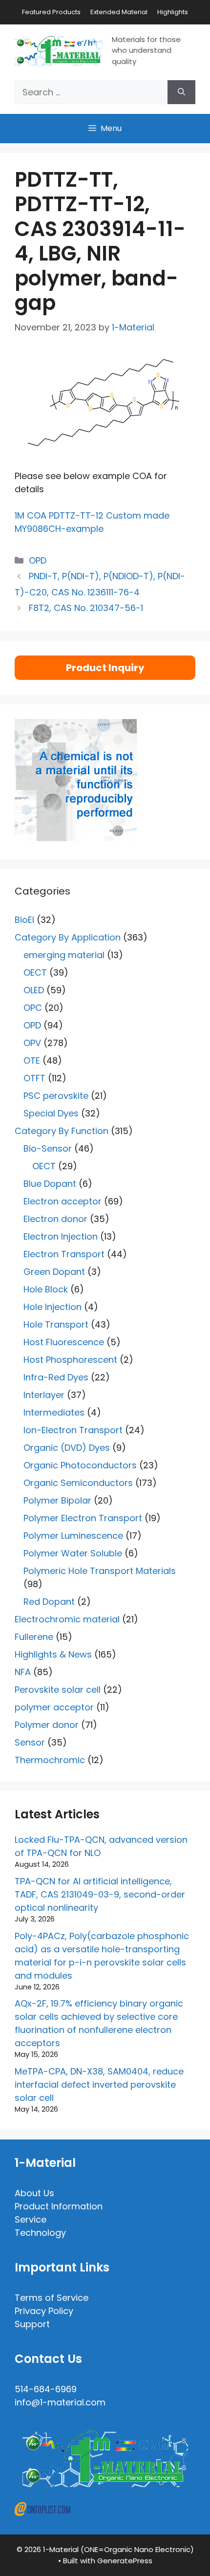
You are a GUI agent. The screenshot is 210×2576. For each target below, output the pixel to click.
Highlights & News (53, 1654)
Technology (40, 2233)
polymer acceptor (54, 1707)
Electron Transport (64, 1254)
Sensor (30, 1742)
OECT (35, 972)
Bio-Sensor (48, 1148)
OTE (32, 1060)
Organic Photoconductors (80, 1465)
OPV (32, 1043)
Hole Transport (56, 1324)
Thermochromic (50, 1760)
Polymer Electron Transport (83, 1518)
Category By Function (62, 1131)
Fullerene (34, 1637)
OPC (33, 1008)
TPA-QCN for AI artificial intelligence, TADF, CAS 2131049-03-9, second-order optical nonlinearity (100, 1894)
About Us (34, 2193)
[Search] (181, 92)
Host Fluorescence (64, 1342)
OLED (34, 990)
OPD (38, 560)
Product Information (59, 2206)
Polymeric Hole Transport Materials (100, 1571)
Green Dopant (54, 1272)
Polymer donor (47, 1725)
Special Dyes (51, 1113)
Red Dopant (49, 1602)
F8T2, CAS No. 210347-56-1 (86, 608)
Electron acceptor (63, 1201)
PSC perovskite (56, 1096)
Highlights (173, 12)
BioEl (24, 920)
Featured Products (51, 12)
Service (31, 2219)
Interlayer (44, 1395)
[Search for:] (91, 92)
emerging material (64, 955)
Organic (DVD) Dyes (67, 1448)
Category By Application (68, 937)
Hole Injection (52, 1307)
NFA (23, 1672)
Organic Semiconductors (78, 1483)
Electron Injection (61, 1236)
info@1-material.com (60, 2402)
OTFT (34, 1078)
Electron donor (55, 1219)
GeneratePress (125, 2561)
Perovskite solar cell (58, 1690)
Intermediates (54, 1412)
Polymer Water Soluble (73, 1553)
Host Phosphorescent (70, 1360)
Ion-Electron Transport (73, 1430)
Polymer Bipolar (57, 1500)
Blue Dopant (50, 1184)
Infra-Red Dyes (56, 1377)
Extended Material (119, 12)
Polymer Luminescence (73, 1536)
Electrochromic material (67, 1619)
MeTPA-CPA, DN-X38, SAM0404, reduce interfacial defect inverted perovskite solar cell (99, 2085)
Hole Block (46, 1289)
